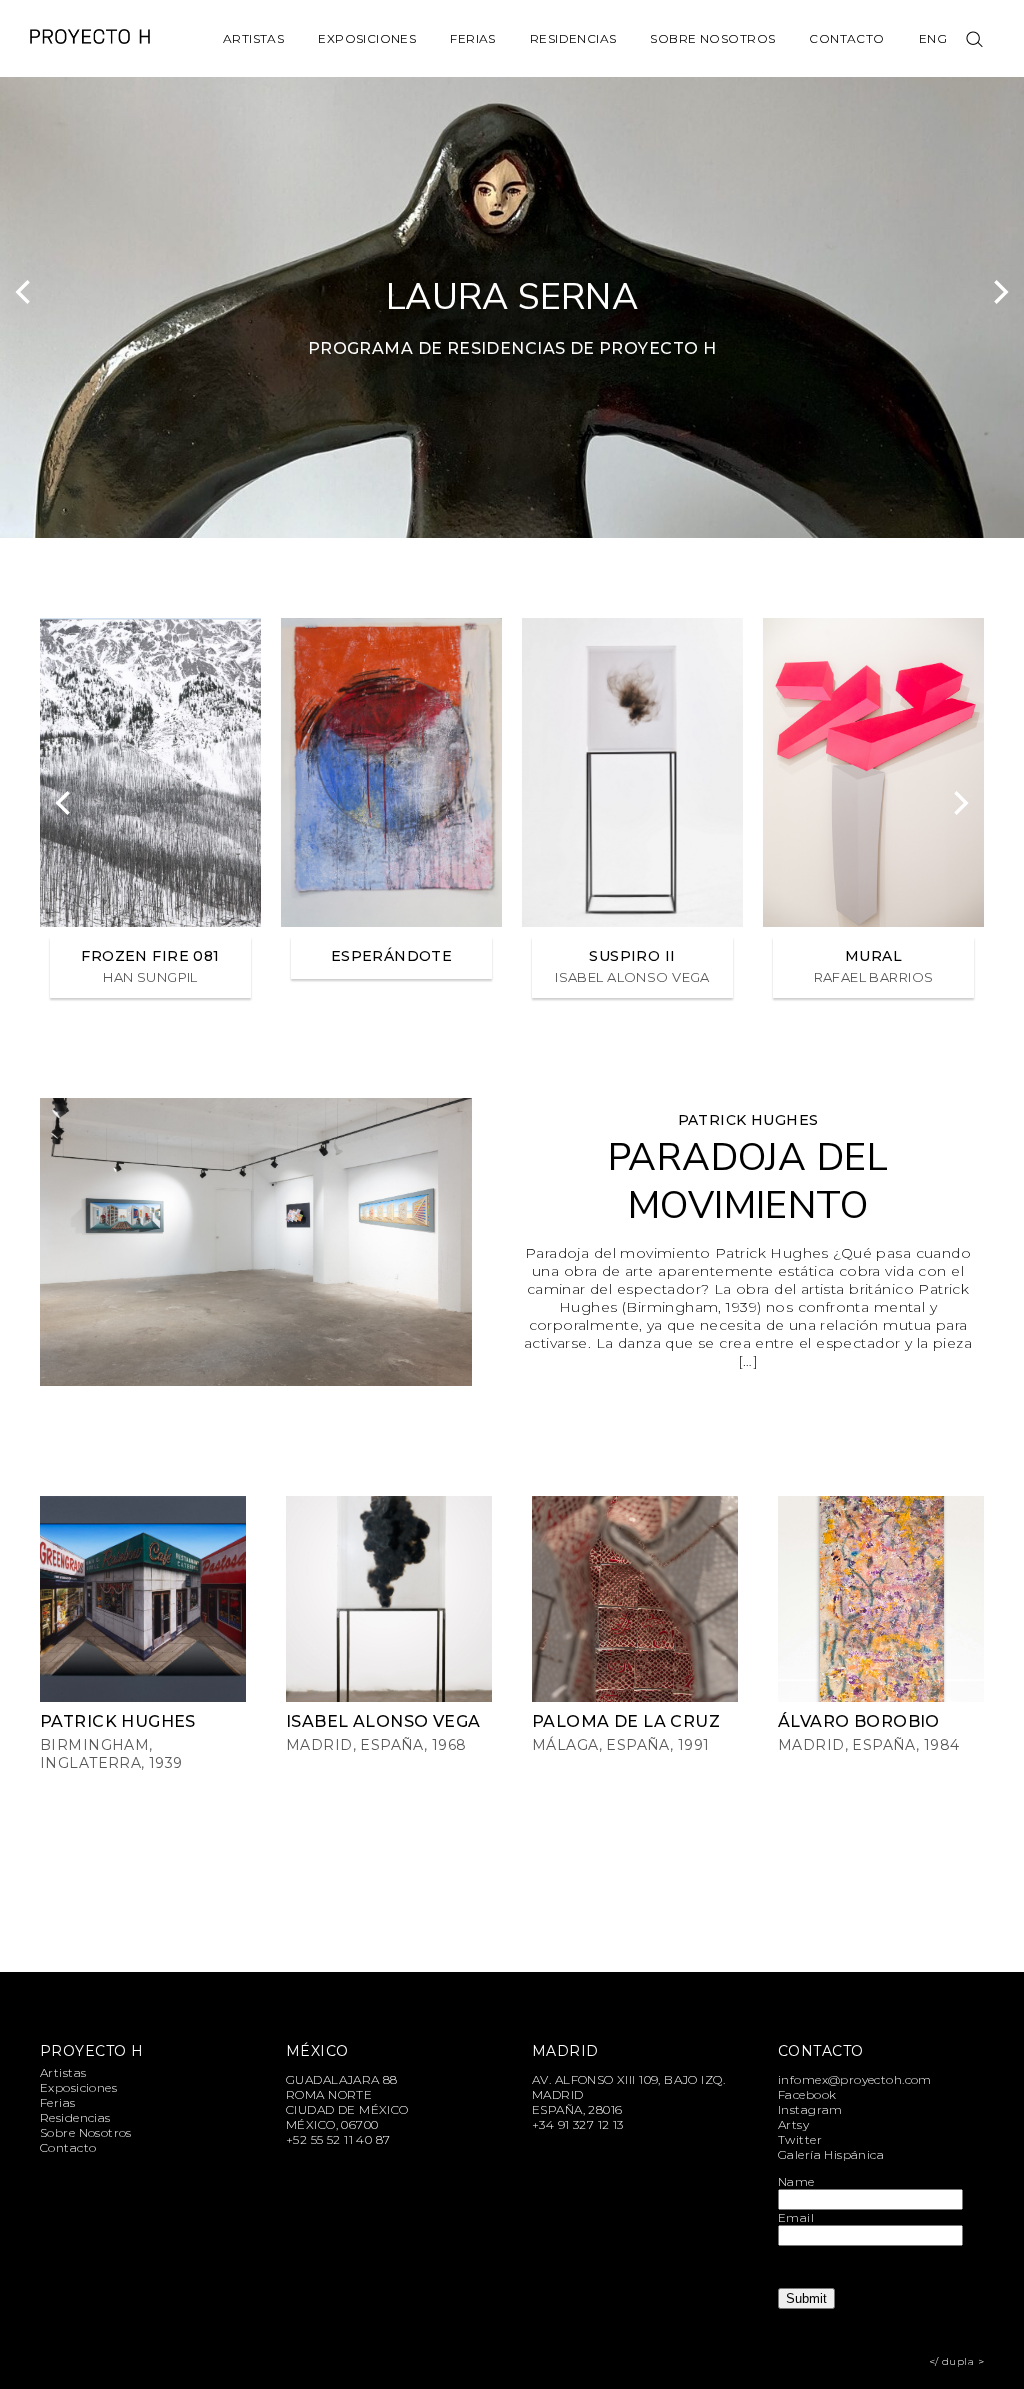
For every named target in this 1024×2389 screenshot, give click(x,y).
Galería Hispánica (831, 2154)
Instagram (810, 2109)
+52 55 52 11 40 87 (338, 2139)
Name (796, 2181)
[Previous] (25, 292)
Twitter (800, 2139)
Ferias (473, 38)
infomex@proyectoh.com (855, 2079)
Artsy (793, 2124)
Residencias (573, 38)
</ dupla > (956, 2361)
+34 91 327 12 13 (578, 2124)
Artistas (253, 38)
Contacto (846, 38)
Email (796, 2217)
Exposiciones (367, 38)
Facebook (807, 2094)
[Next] (999, 292)
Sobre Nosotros (712, 38)
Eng (933, 38)
